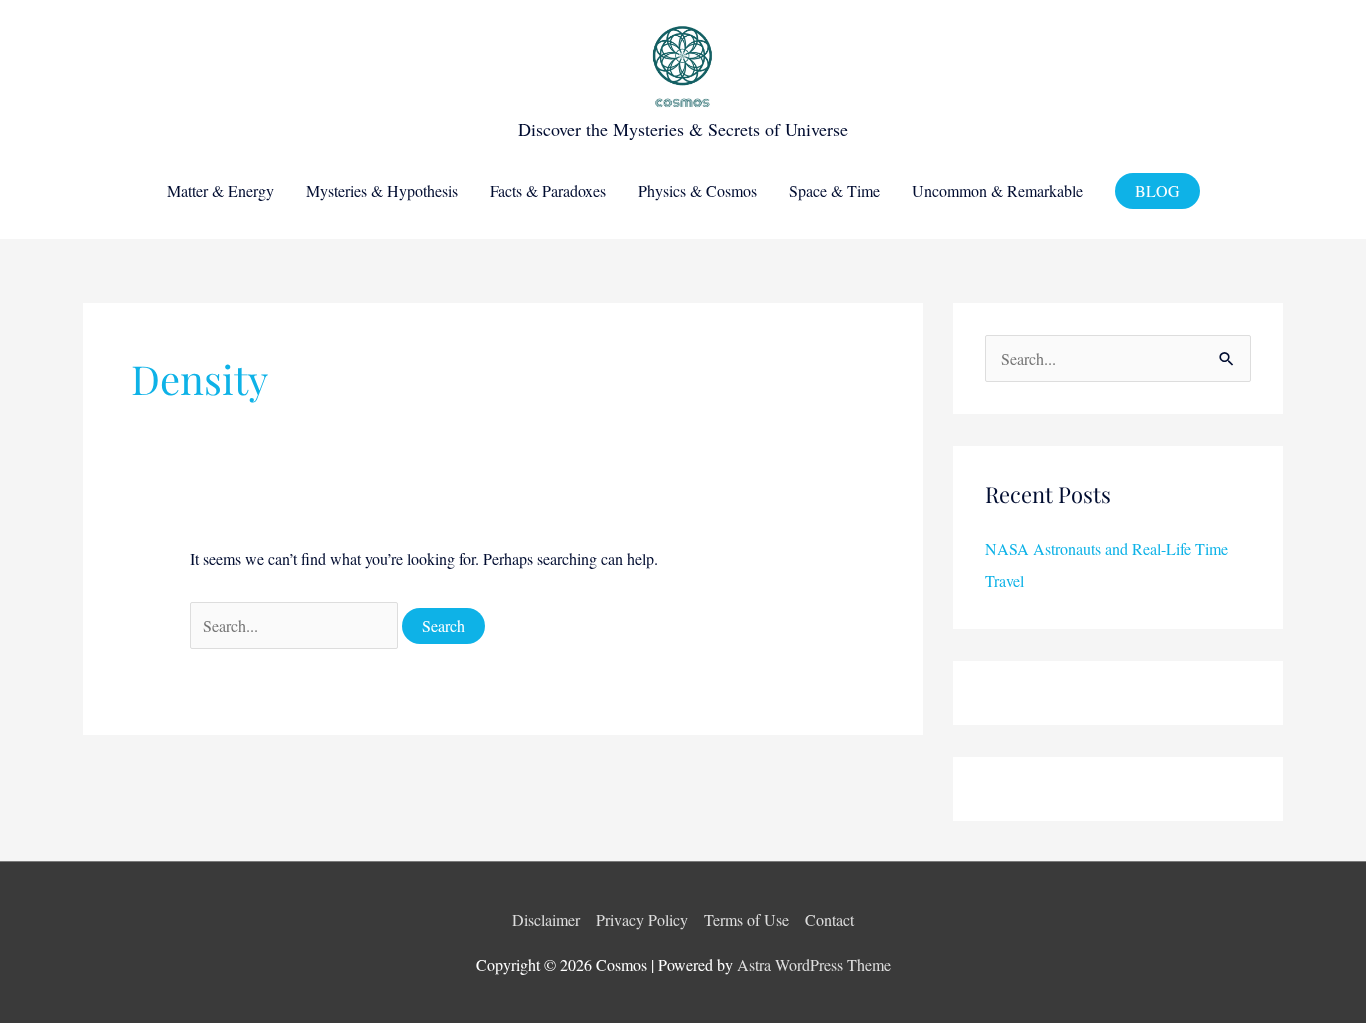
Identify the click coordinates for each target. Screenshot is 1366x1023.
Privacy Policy (642, 919)
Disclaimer (546, 919)
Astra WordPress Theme (814, 964)
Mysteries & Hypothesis (382, 190)
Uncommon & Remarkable (997, 190)
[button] (1157, 191)
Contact (829, 919)
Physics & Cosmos (697, 190)
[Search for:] (296, 625)
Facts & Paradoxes (548, 190)
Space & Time (834, 190)
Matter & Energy (220, 190)
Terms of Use (746, 919)
